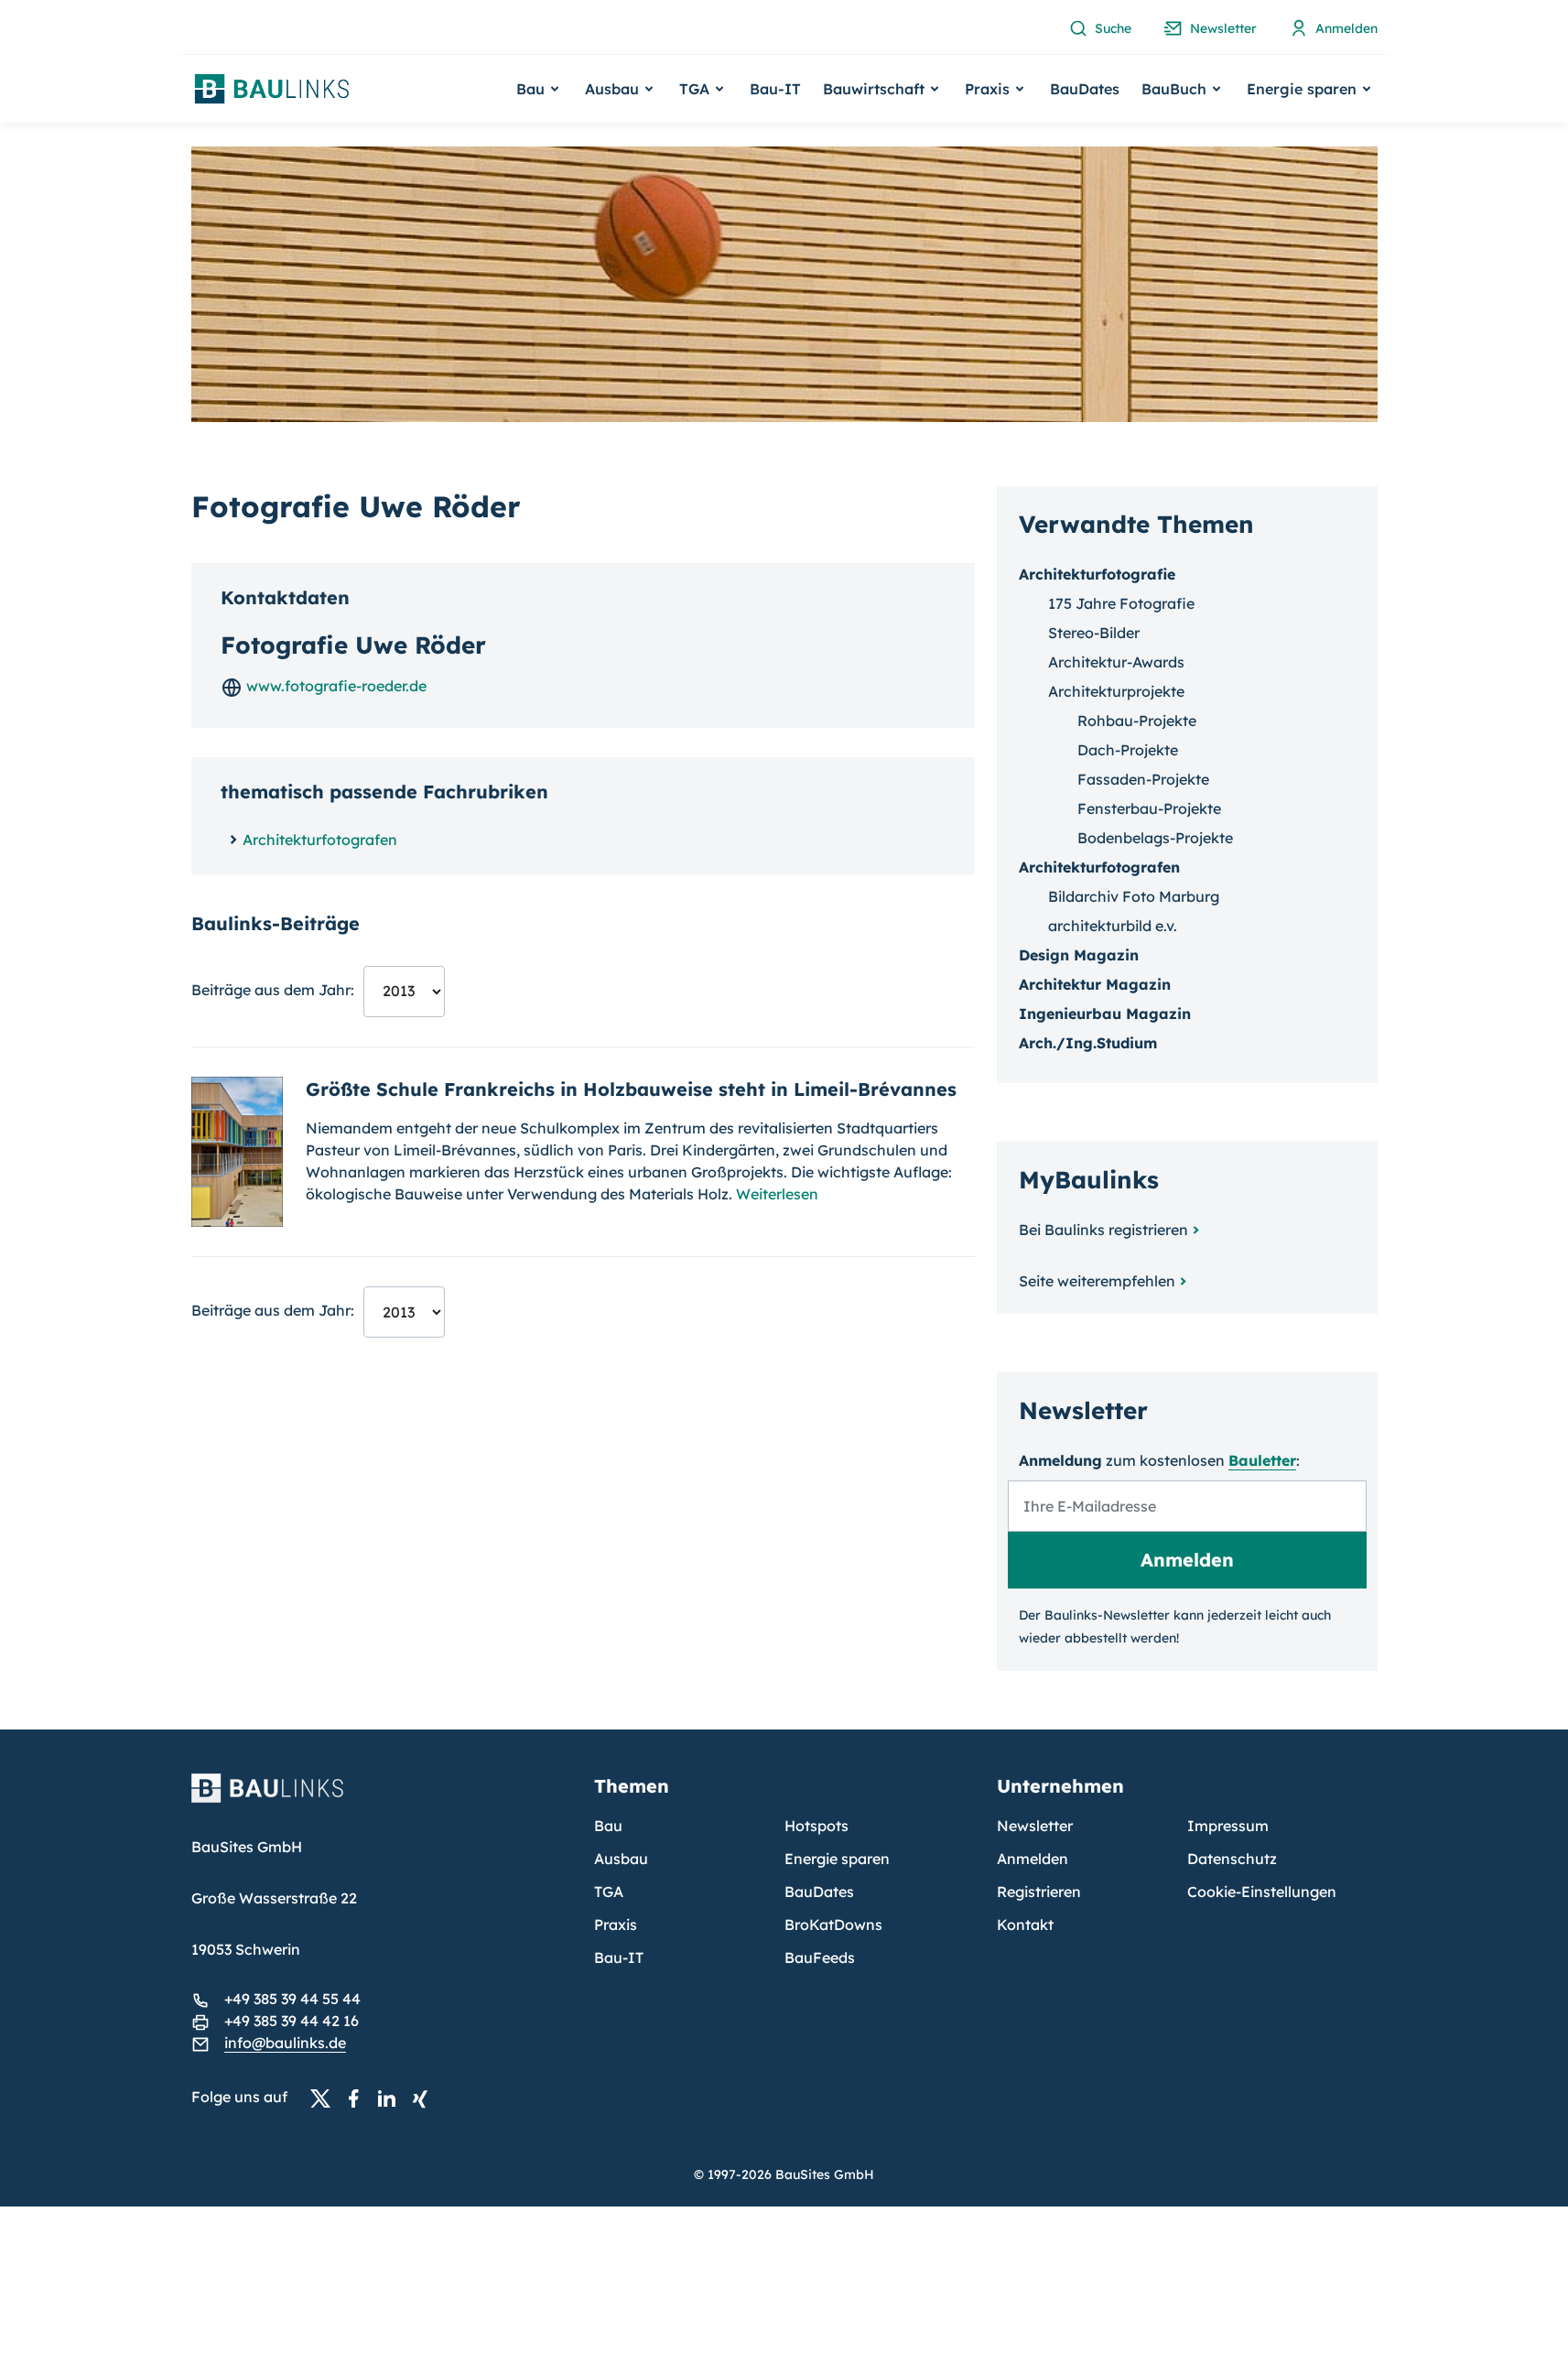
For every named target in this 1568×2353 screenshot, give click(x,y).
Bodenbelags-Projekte (1155, 838)
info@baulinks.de (285, 2043)
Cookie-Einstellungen (1262, 1892)
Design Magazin (1079, 955)
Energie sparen (837, 1859)
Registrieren (1039, 1892)
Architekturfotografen (320, 840)
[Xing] (425, 2098)
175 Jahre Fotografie (1121, 603)
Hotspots (816, 1826)
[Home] (382, 1799)
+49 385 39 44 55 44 (292, 1999)
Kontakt (1025, 1925)
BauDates (1085, 89)
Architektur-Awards (1116, 662)
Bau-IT (775, 89)
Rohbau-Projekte (1137, 721)
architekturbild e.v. (1113, 926)
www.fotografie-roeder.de (335, 686)
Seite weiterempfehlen (1097, 1281)
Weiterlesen (777, 1194)
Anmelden (1033, 1859)
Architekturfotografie (1097, 574)
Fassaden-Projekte (1143, 779)
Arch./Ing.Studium (1088, 1043)
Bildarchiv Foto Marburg (1134, 896)
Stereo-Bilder (1094, 633)
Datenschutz (1232, 1859)
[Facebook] (359, 2098)
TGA (609, 1892)
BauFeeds (820, 1957)
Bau (608, 1826)
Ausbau (621, 1859)
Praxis (616, 1925)
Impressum (1228, 1826)
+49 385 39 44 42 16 (292, 2021)
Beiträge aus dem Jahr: (273, 990)
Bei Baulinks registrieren (1103, 1230)
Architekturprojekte (1116, 691)
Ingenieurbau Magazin (1105, 1014)
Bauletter (1262, 1460)
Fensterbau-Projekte (1149, 808)
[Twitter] (326, 2098)
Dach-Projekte (1128, 750)
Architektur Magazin (1095, 984)
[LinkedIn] (392, 2098)
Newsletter (1035, 1826)
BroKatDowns (833, 1925)
